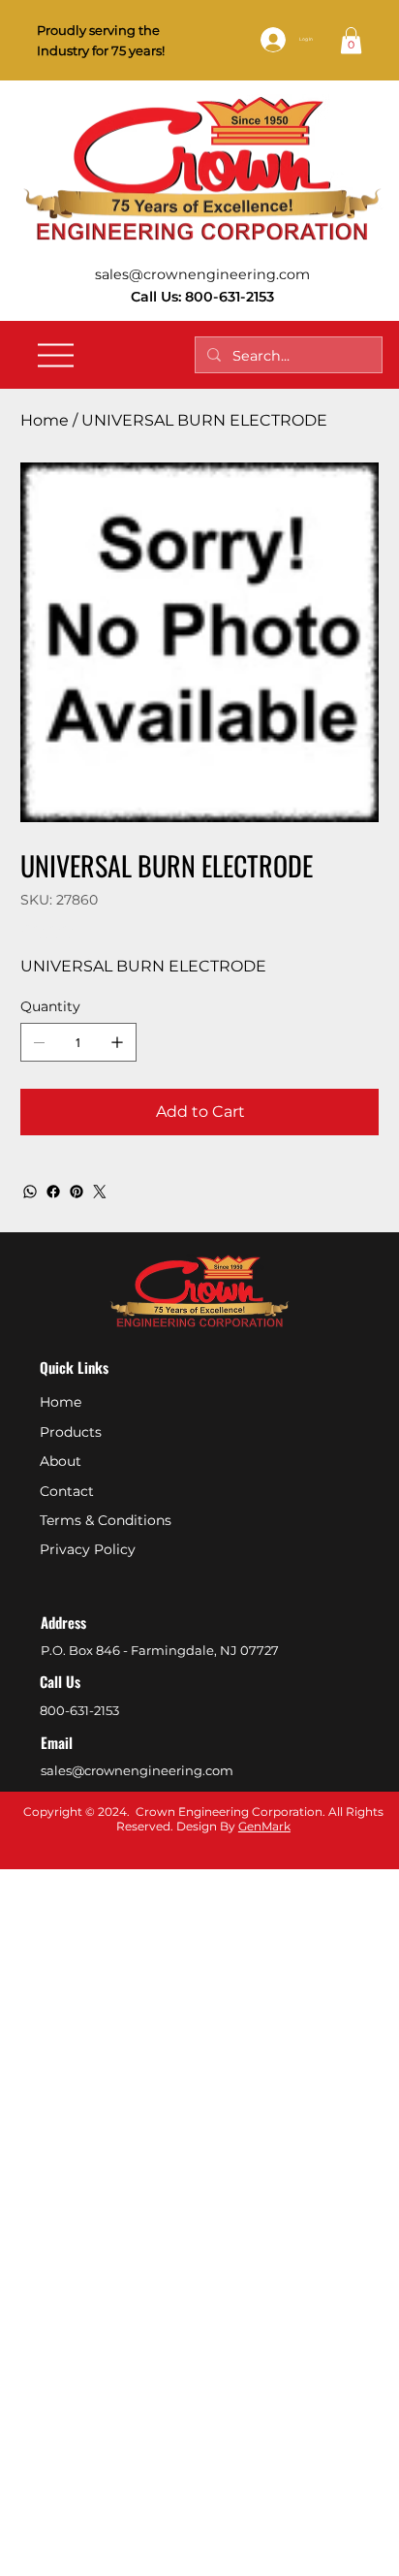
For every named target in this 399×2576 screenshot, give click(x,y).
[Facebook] (53, 1192)
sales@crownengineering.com (202, 274)
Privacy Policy (88, 1549)
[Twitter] (100, 1192)
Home (61, 1402)
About (61, 1461)
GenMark (264, 1826)
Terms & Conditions (106, 1520)
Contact (67, 1491)
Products (71, 1432)
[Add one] (117, 1042)
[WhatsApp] (30, 1192)
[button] (351, 40)
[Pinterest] (77, 1192)
